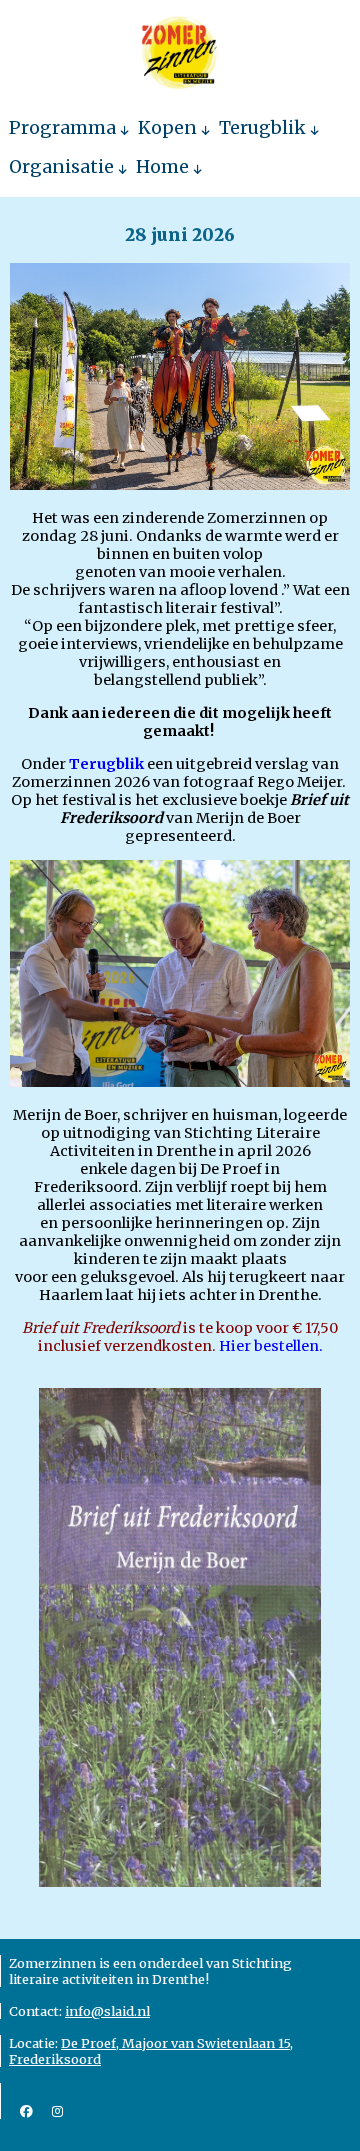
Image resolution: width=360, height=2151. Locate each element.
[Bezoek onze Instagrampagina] (57, 2111)
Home (162, 167)
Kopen (167, 128)
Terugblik (262, 128)
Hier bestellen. (271, 1346)
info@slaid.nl (107, 2011)
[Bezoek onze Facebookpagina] (26, 2111)
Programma (62, 128)
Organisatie (61, 167)
